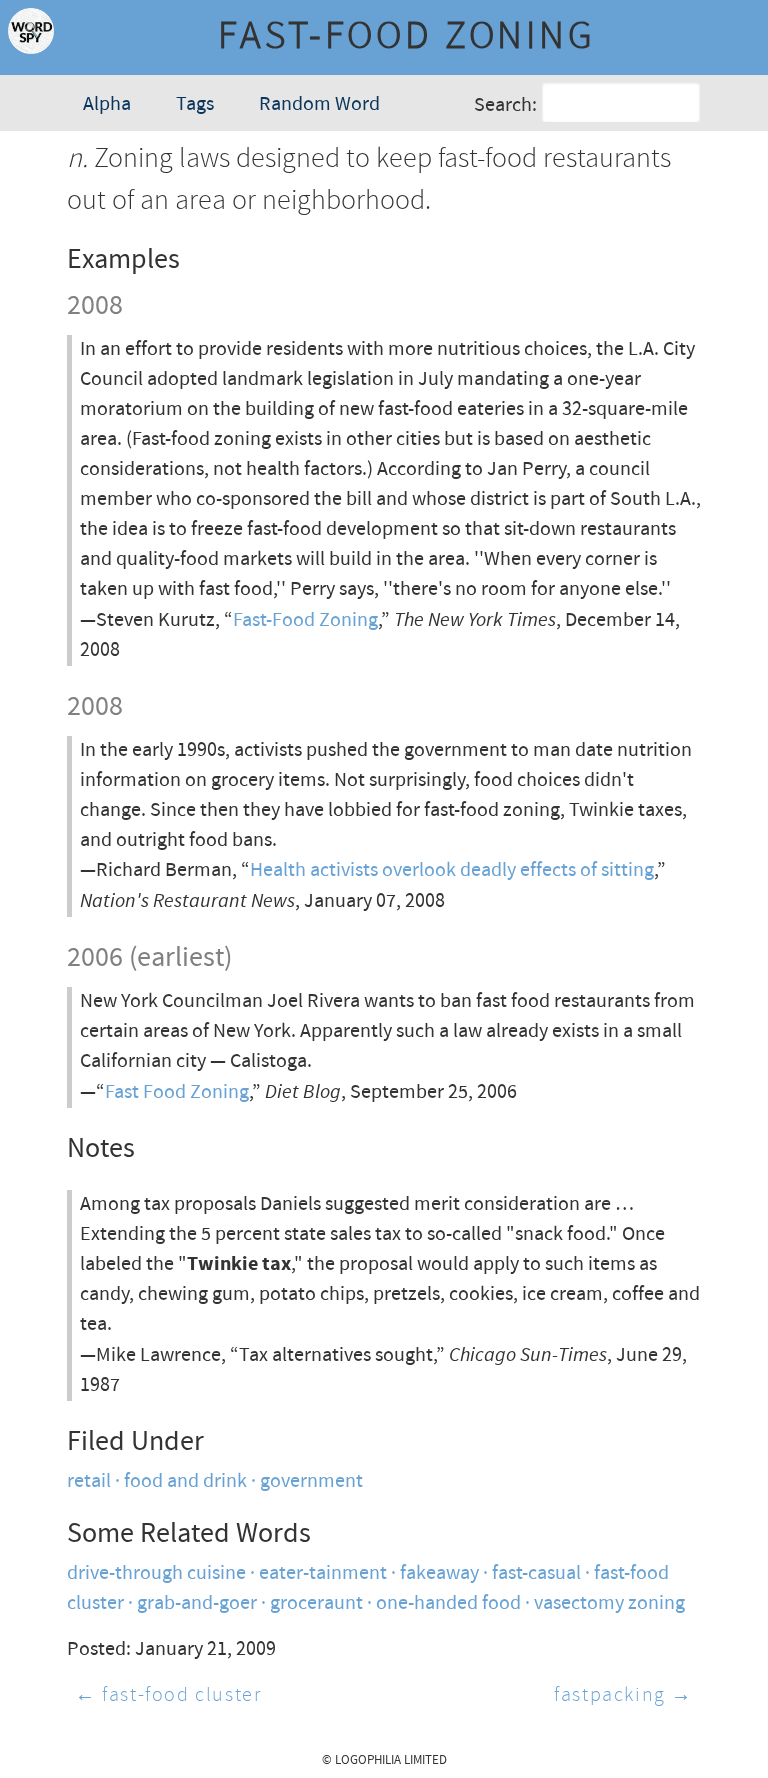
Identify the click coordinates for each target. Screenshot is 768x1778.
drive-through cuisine (156, 1573)
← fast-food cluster (168, 1695)
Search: (505, 104)
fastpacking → (623, 1695)
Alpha (107, 104)
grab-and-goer (197, 1603)
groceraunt (316, 1603)
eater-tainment (323, 1573)
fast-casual (536, 1573)
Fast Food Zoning (177, 1092)
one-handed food (448, 1603)
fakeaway (439, 1573)
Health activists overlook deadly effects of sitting (452, 870)
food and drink (185, 1481)
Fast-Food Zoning (305, 620)
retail (89, 1481)
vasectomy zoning (609, 1603)
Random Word (319, 104)
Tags (195, 104)
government (311, 1481)
